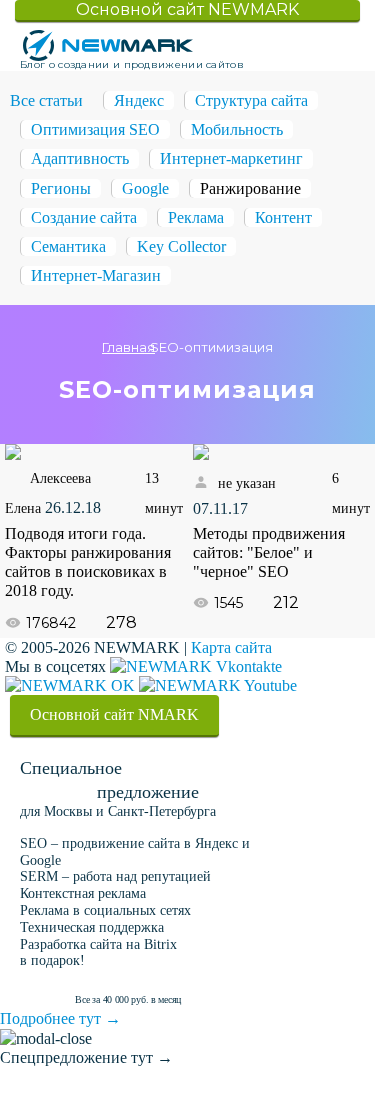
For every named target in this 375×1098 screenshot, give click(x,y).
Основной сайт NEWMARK (187, 9)
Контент (283, 217)
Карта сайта (231, 647)
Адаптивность (80, 158)
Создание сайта (84, 217)
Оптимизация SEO (95, 129)
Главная (128, 347)
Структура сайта (251, 100)
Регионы (61, 188)
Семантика (68, 246)
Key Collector (181, 246)
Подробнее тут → (60, 1018)
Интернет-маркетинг (231, 158)
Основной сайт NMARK (114, 714)
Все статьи (46, 100)
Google (145, 188)
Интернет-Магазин (96, 275)
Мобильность (237, 129)
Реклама (196, 217)
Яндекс (139, 100)
